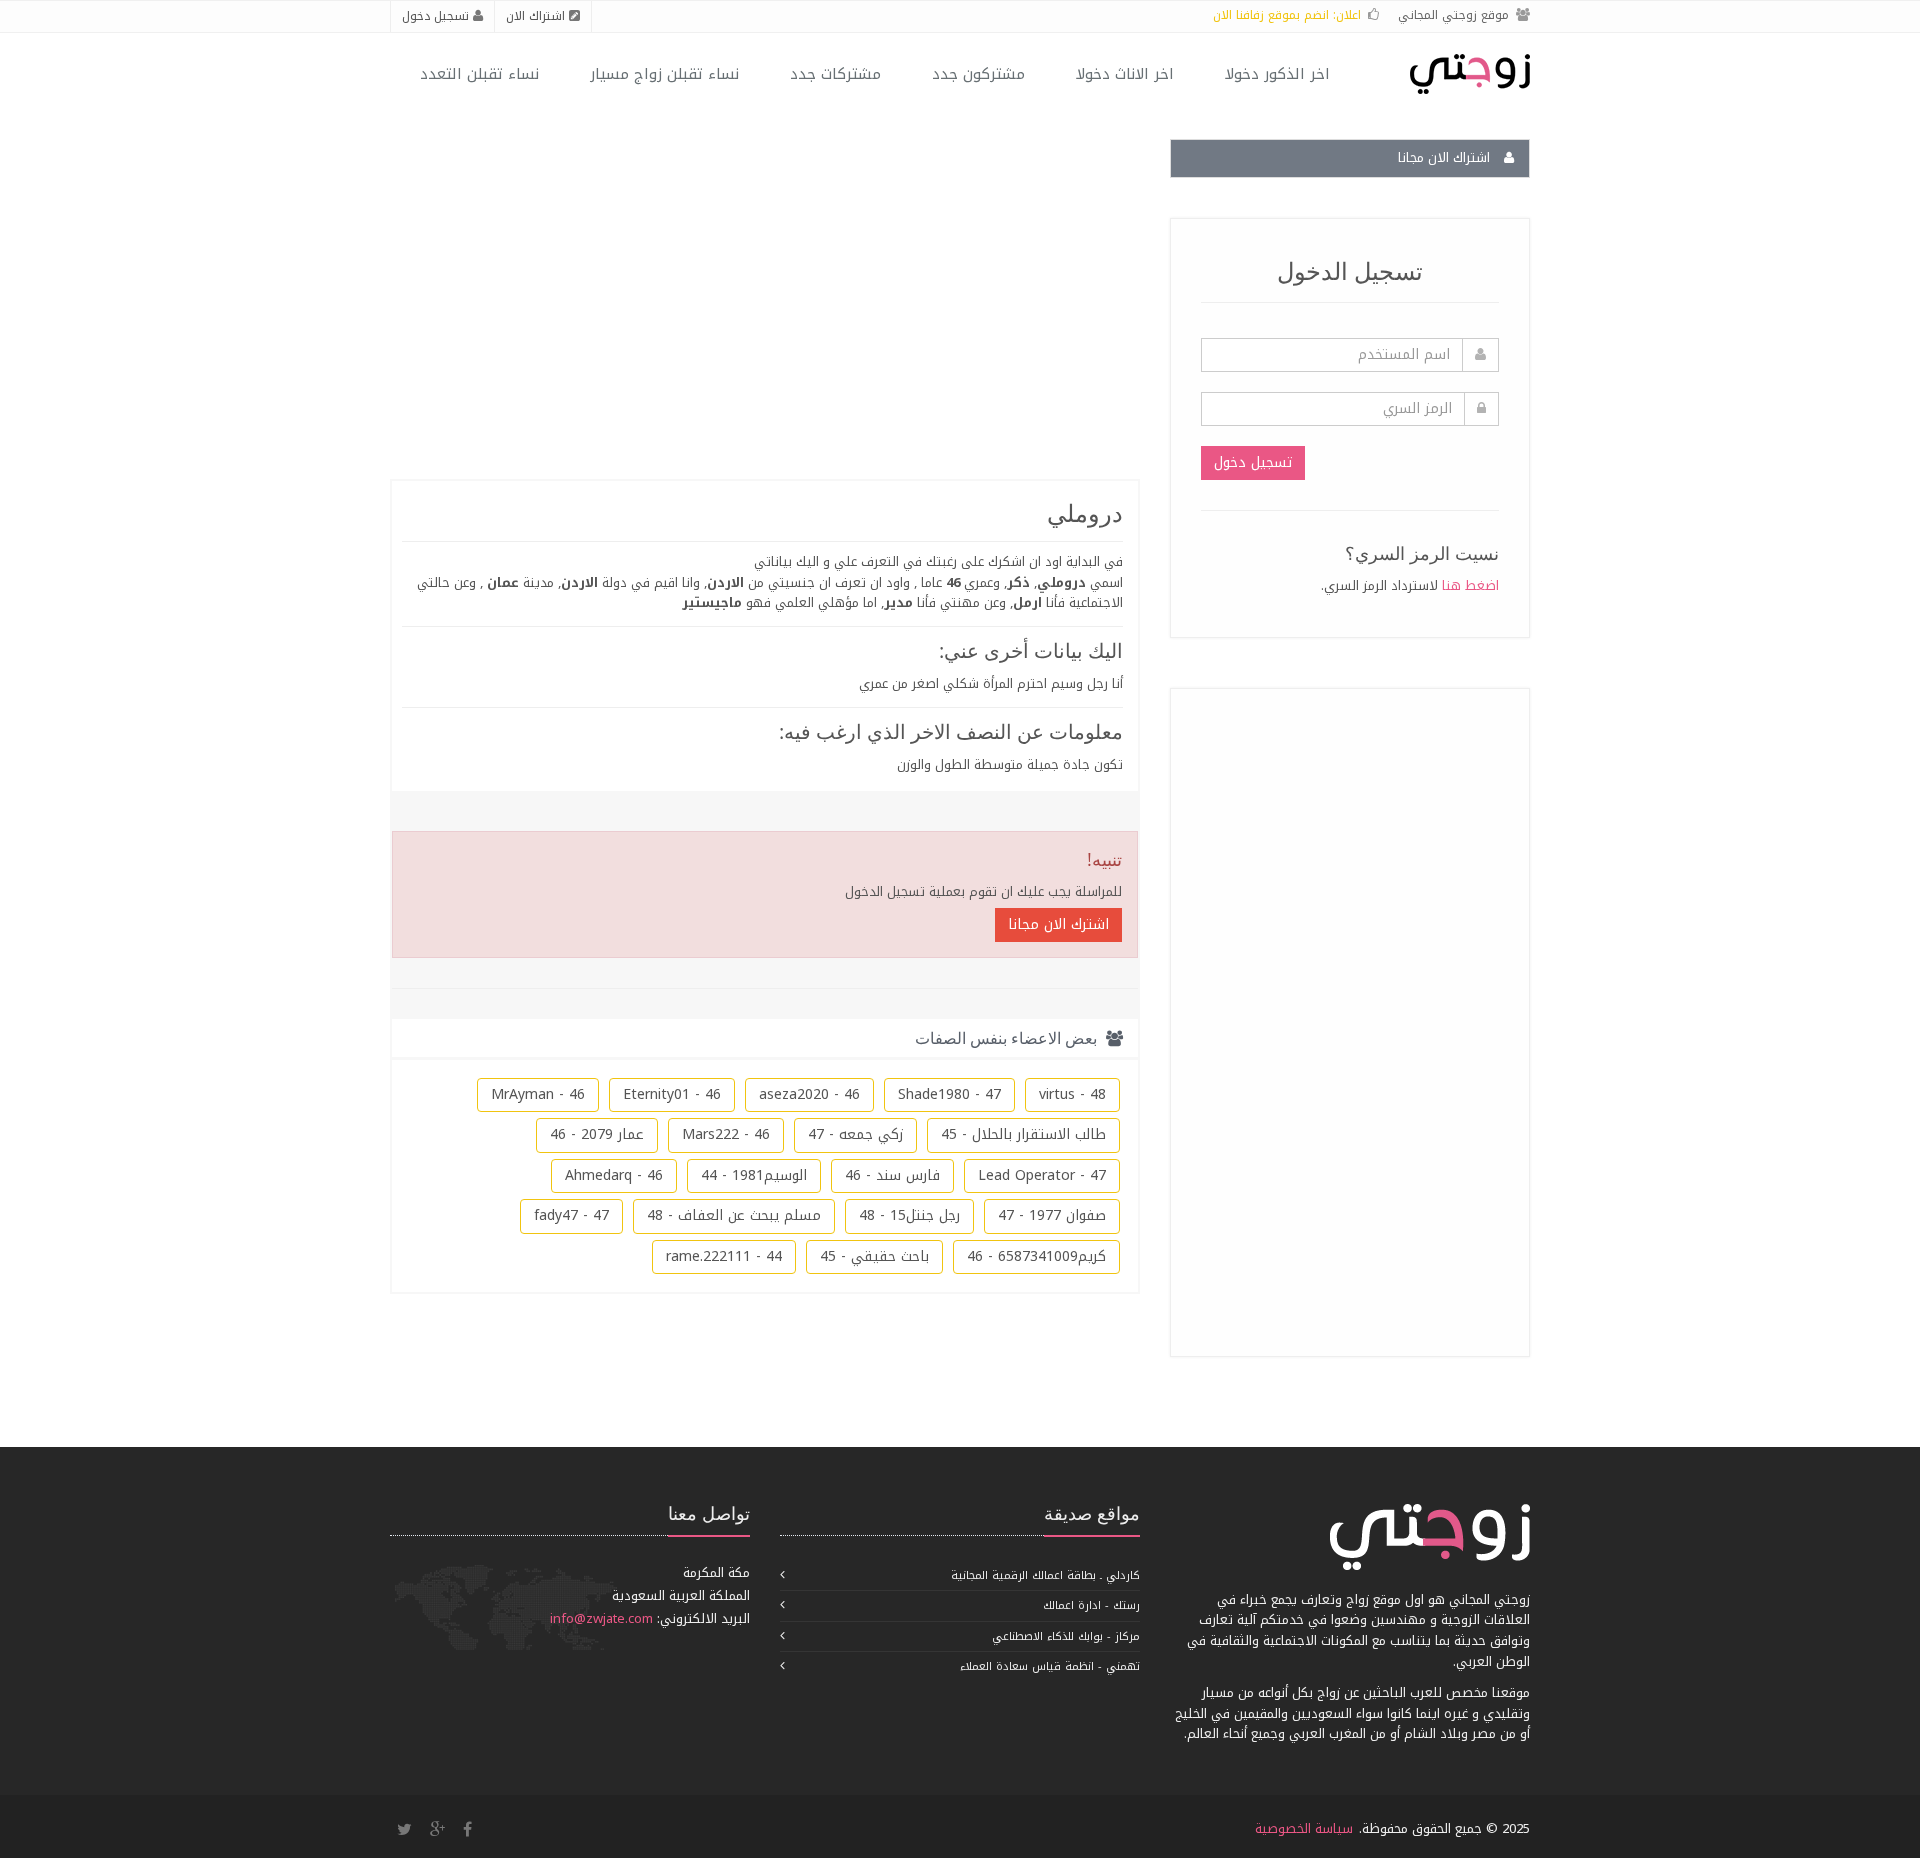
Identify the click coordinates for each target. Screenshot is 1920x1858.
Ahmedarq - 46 (614, 1175)
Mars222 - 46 (726, 1134)
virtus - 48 (1072, 1094)
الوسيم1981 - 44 (754, 1175)
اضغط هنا (1470, 585)
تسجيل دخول (437, 16)
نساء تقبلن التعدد (479, 74)
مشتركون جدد (978, 74)
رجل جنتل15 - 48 (909, 1215)
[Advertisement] (1349, 1019)
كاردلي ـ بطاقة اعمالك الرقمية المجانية (1045, 1575)
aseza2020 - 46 (809, 1094)
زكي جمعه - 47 (855, 1134)
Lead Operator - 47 (1042, 1175)
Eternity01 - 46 (672, 1094)
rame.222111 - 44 (724, 1256)
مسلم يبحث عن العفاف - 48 (734, 1215)
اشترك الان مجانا (1058, 924)
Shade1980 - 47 (949, 1094)
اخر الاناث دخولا (1125, 74)
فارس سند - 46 (892, 1175)
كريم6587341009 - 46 (1036, 1256)
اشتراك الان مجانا (1446, 157)
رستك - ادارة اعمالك (1091, 1605)
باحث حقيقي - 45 (874, 1256)
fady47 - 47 (571, 1215)
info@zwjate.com (601, 1618)
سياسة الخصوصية (1304, 1828)
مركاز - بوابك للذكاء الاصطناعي (1066, 1636)
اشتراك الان (537, 16)
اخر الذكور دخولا (1277, 74)
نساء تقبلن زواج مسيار (664, 74)
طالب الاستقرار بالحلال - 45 (1023, 1134)
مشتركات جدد (835, 74)
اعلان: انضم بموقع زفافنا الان (1287, 15)
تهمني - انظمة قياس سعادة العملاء (1050, 1666)
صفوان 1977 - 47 (1052, 1215)
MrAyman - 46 (538, 1094)
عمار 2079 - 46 (597, 1134)
